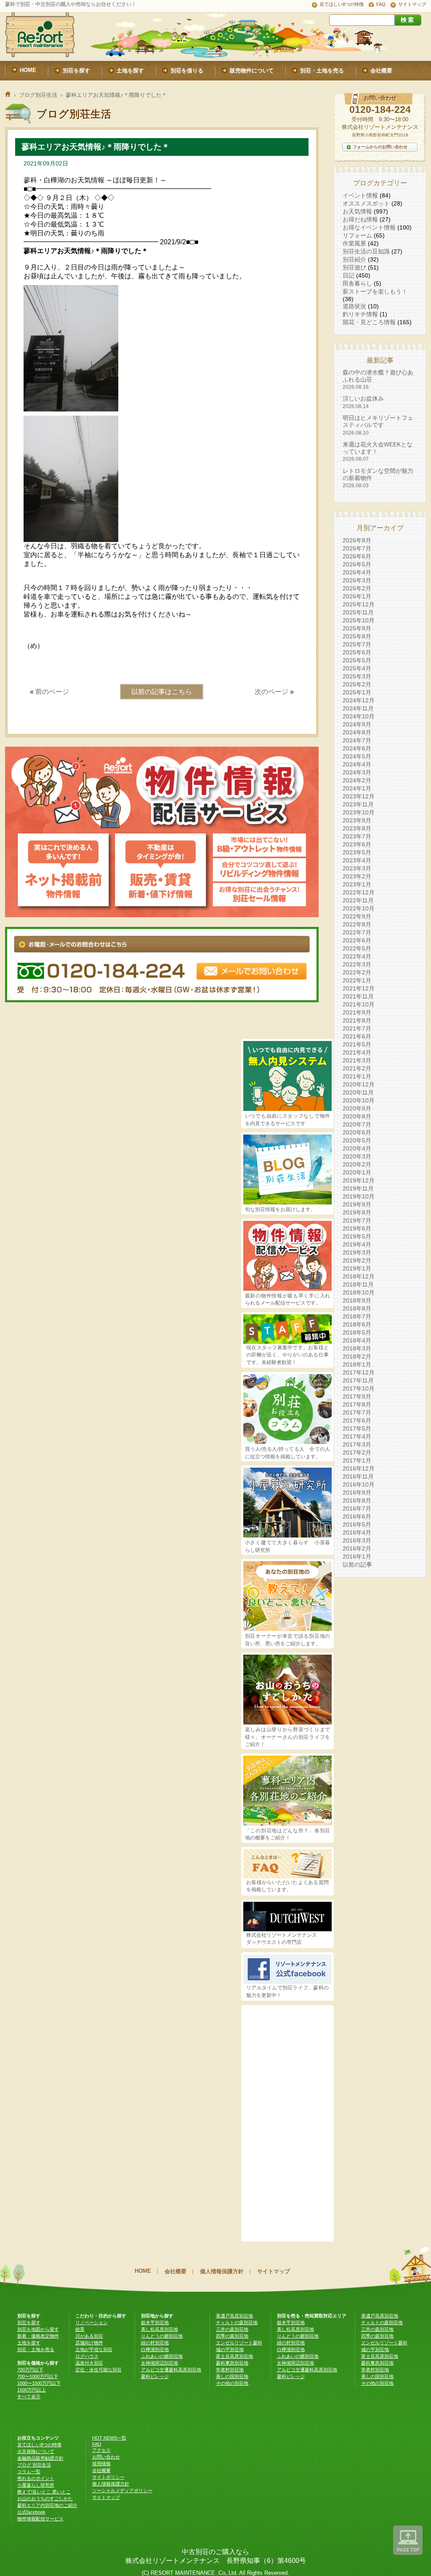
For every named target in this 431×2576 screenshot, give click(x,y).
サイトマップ (412, 4)
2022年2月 (357, 972)
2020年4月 (357, 1148)
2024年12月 (359, 700)
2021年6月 (357, 1036)
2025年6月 (357, 652)
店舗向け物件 (89, 2343)
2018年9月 (357, 1300)
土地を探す (29, 2343)
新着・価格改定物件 (38, 2336)
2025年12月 (359, 604)
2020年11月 (358, 1092)
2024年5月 (357, 756)
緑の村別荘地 (155, 2343)
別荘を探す (29, 2322)
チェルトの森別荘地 (237, 2322)
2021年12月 (359, 988)
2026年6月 (357, 556)
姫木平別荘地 (155, 2322)
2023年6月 (357, 844)
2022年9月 (357, 916)
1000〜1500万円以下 (39, 2383)
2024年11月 (358, 708)
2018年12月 (359, 1276)
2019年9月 (357, 1204)
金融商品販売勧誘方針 (40, 2458)
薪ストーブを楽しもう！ (375, 291)
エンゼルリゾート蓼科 (239, 2343)
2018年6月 (357, 1324)
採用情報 (101, 2464)
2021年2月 (357, 1068)
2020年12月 (359, 1084)
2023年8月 (357, 828)
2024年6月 (357, 748)
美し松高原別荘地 (160, 2329)
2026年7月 (357, 548)
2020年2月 (357, 1164)
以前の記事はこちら (162, 692)
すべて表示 (29, 2397)
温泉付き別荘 (89, 2363)
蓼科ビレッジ (155, 2376)
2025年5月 (357, 660)
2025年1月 (357, 692)
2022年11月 (358, 900)
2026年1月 (357, 596)
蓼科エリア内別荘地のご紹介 (47, 2505)
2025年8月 (357, 636)
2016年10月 (359, 1484)
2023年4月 (357, 860)
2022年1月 (357, 980)
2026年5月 (357, 564)
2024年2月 (357, 780)
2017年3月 (357, 1444)
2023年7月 (357, 836)
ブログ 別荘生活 (34, 2465)
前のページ (52, 692)
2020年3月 (357, 1156)
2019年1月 (357, 1268)
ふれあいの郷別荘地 (162, 2356)
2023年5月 (357, 852)
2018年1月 (357, 1364)
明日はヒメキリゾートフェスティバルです (378, 425)
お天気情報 (357, 211)
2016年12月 (359, 1468)
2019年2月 (357, 1260)
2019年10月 (359, 1196)
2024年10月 (359, 716)
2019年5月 (357, 1236)
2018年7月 (357, 1316)
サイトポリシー (108, 2477)
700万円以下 (30, 2370)
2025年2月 (357, 684)
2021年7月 (357, 1028)
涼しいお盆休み (363, 402)
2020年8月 (357, 1116)
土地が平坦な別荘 (94, 2349)
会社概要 (176, 2271)
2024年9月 (357, 724)
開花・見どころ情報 (369, 322)
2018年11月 (358, 1284)
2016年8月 (357, 1500)
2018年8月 (357, 1308)
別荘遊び (354, 267)
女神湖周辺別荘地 (160, 2363)
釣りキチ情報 (360, 314)
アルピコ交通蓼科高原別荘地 (171, 2370)
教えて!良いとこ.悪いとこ (44, 2492)
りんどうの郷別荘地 (162, 2336)
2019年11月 (358, 1188)
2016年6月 (357, 1516)
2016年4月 (357, 1532)
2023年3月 (357, 868)
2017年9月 (357, 1396)
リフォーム (357, 235)
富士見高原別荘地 (234, 2356)
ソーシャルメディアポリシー (122, 2491)
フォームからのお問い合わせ (380, 147)
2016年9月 (357, 1492)
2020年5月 (357, 1140)
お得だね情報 (360, 219)
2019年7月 (357, 1220)
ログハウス (87, 2356)
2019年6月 (357, 1228)
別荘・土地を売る (36, 2349)
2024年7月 (357, 740)
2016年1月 (357, 1556)
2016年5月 (357, 1524)
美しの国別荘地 (232, 2376)
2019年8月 (357, 1212)
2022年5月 (357, 948)
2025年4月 (357, 668)
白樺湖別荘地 (155, 2349)
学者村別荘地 (230, 2370)
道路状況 (354, 306)
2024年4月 (357, 764)
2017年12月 (359, 1372)
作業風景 (354, 243)
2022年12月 (359, 892)
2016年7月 (357, 1508)
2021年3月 (357, 1060)
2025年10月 (359, 620)
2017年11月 (358, 1380)
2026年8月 (357, 540)
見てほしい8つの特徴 (342, 4)
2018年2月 (357, 1356)
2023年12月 (359, 796)
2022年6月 (357, 940)
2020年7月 (357, 1124)
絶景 (80, 2329)
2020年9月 (357, 1108)
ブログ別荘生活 (38, 95)
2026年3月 (357, 580)
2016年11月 (358, 1476)
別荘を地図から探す (38, 2329)
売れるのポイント (36, 2478)
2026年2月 (357, 588)
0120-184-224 (380, 109)
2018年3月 (357, 1348)
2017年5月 (357, 1428)
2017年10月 (359, 1388)
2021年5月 (357, 1044)
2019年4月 (357, 1244)
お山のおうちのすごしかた (45, 2499)
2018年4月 (357, 1340)
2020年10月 (359, 1100)
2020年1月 (357, 1172)
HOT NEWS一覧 (109, 2438)
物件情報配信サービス (40, 2519)
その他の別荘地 (232, 2383)
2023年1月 (357, 884)
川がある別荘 (89, 2336)
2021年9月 (357, 1012)
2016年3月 (357, 1540)
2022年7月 (357, 932)
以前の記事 (357, 1564)
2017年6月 (357, 1420)
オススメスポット (366, 203)
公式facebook (31, 2512)
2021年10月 (359, 1004)
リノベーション (92, 2322)
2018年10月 (359, 1292)
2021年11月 (358, 996)
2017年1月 (357, 1460)
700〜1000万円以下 (38, 2376)
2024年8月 (357, 732)
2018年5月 (357, 1332)
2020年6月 (357, 1132)
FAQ (381, 4)
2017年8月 (357, 1404)
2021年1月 (357, 1076)
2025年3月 (357, 676)
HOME (143, 2271)
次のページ (271, 692)
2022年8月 (357, 924)
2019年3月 (357, 1252)
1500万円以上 (32, 2390)
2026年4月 (357, 572)
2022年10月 (359, 908)
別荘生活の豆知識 (366, 251)
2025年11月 (358, 612)
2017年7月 (357, 1412)
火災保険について (36, 2451)
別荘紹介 (354, 259)
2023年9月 (357, 820)
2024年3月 (357, 772)
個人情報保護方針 (222, 2271)
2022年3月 (357, 964)
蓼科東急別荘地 (232, 2363)
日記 (349, 275)
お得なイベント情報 (369, 227)
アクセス (101, 2450)
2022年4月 (357, 956)
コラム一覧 (29, 2472)
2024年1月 (357, 788)
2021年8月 (357, 1020)
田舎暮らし (357, 283)
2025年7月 (357, 644)
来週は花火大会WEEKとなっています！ (378, 452)
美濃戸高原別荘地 (234, 2316)
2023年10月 (359, 812)
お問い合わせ (106, 2457)
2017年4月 (357, 1436)
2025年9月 (357, 628)
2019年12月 (359, 1180)
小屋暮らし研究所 (36, 2485)
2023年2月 (357, 876)
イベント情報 (360, 195)
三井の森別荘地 (232, 2329)
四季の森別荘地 (232, 2336)
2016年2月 (357, 1548)
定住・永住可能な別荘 (98, 2370)
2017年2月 (357, 1452)
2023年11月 (358, 804)
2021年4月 (357, 1052)
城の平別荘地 (230, 2349)
